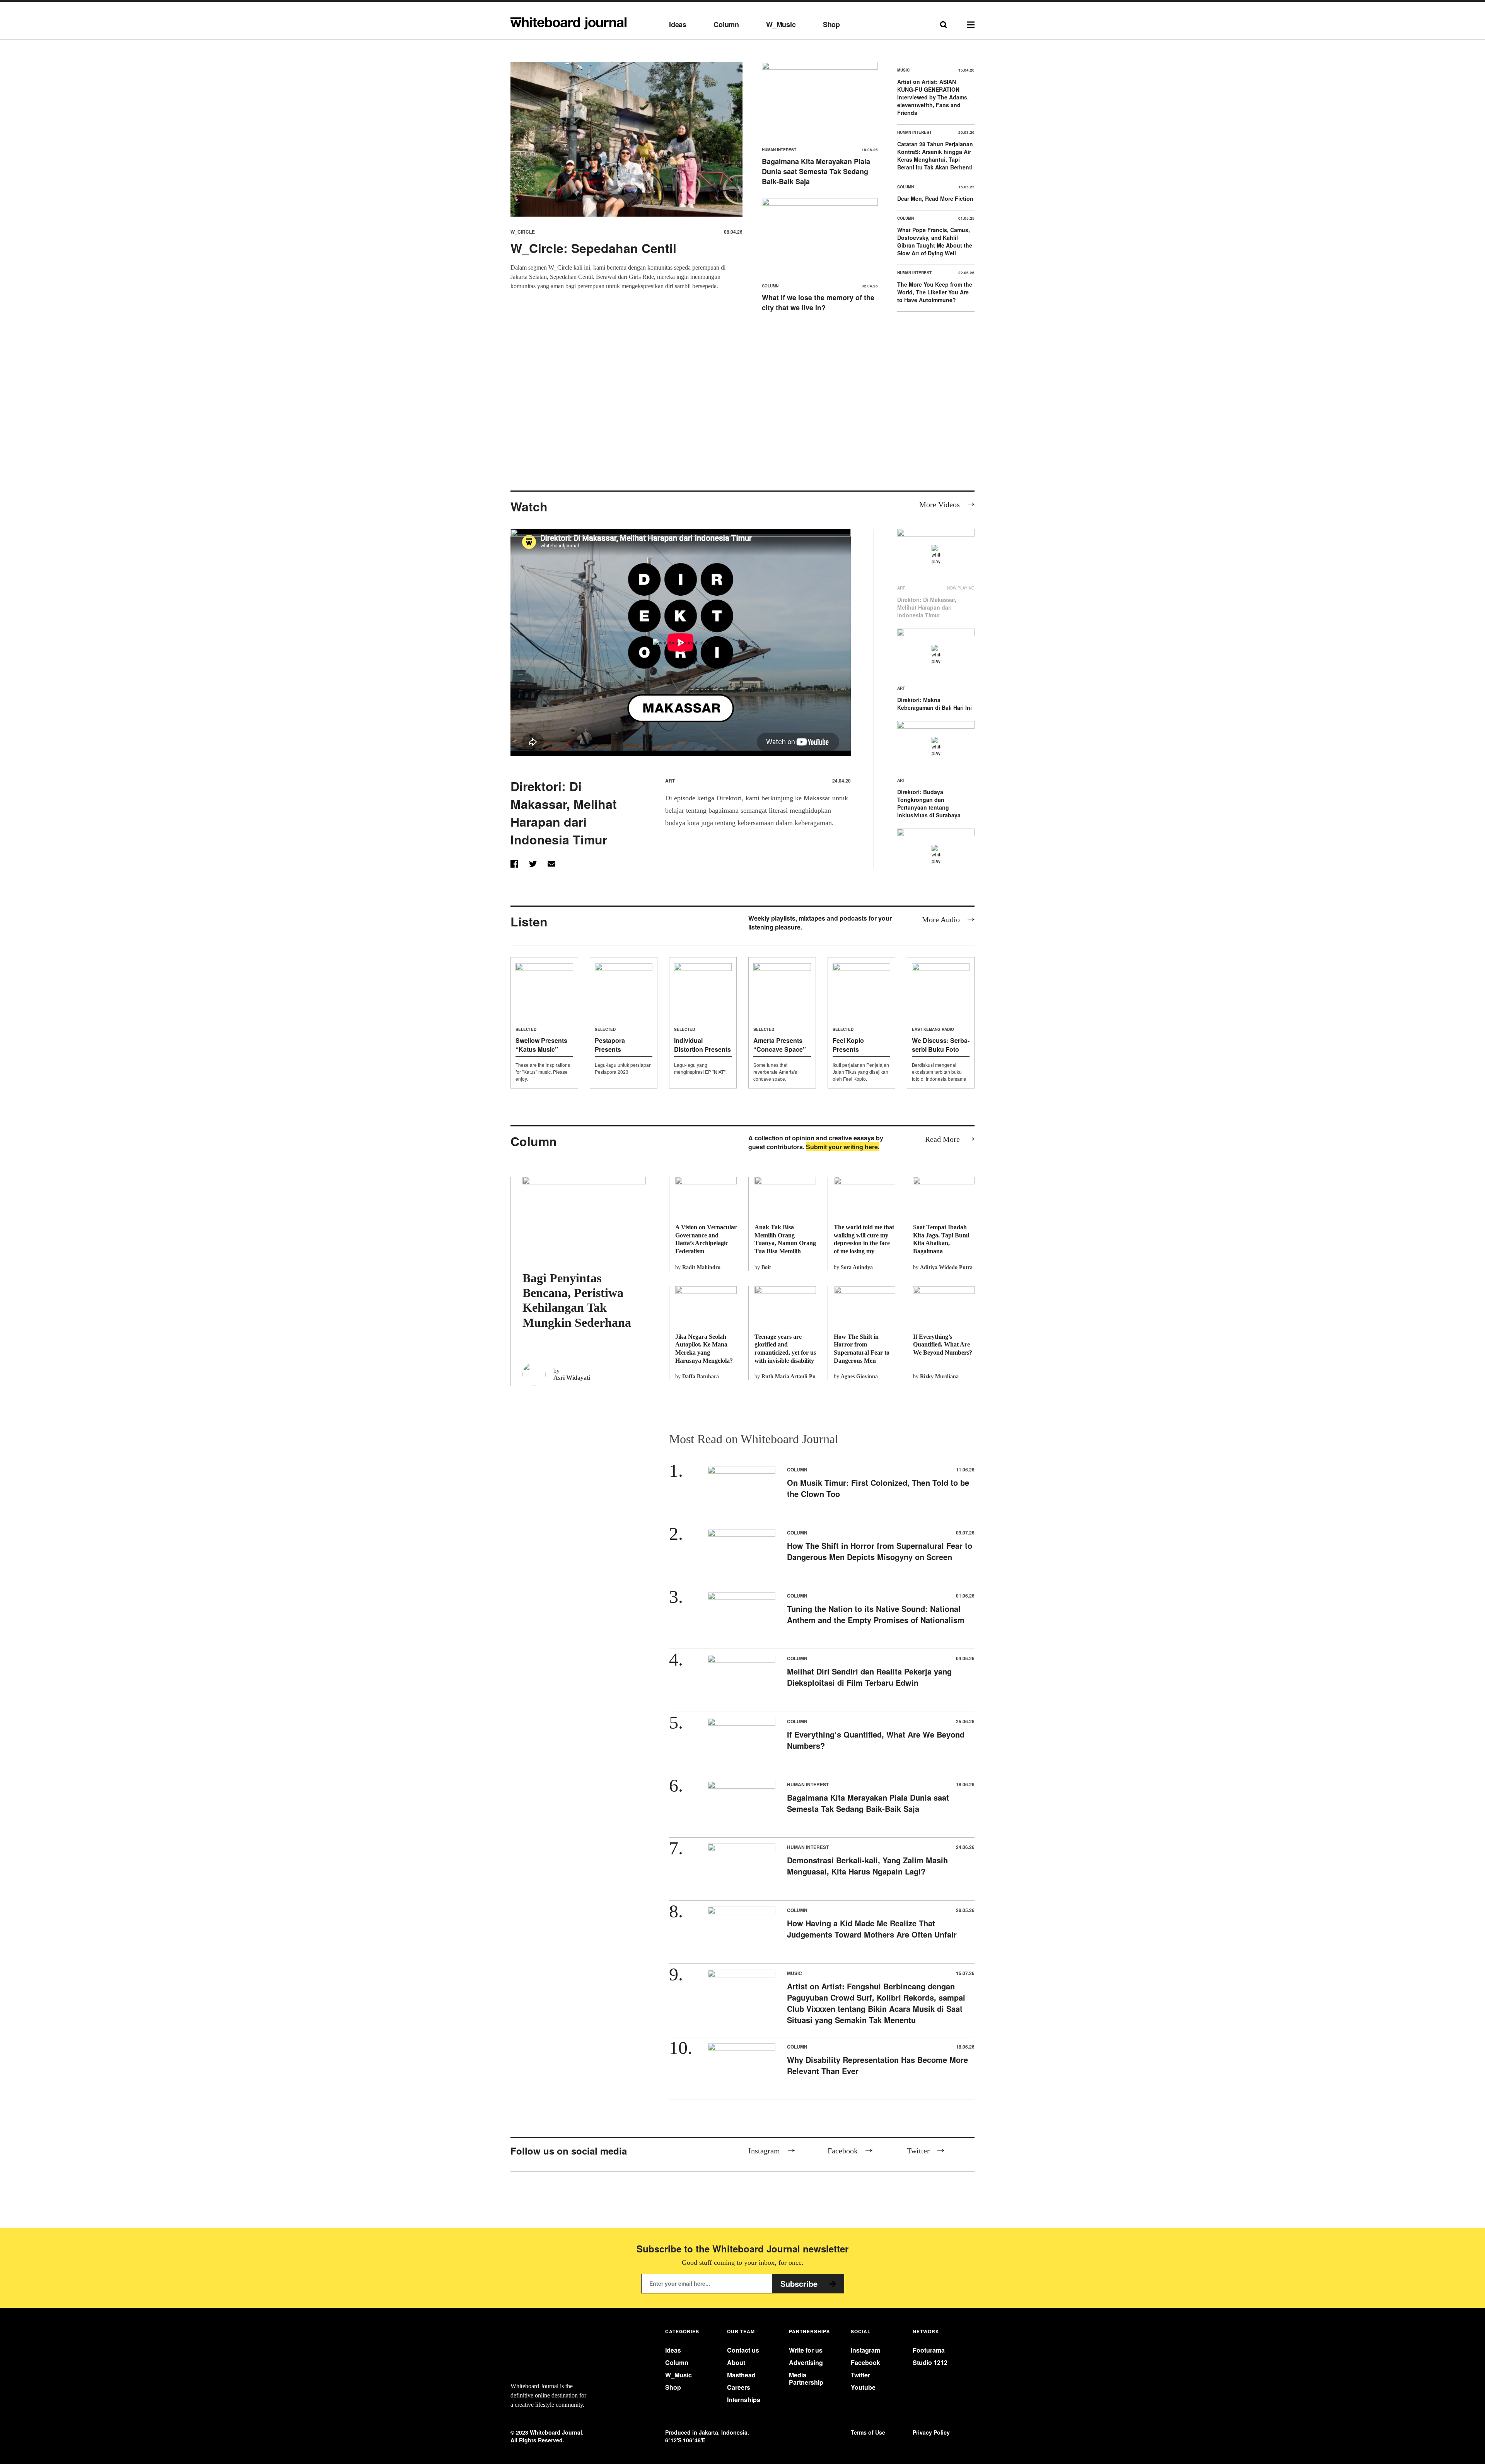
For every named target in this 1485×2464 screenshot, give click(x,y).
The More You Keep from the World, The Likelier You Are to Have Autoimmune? (935, 292)
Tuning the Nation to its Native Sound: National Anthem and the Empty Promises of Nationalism (876, 1614)
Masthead (741, 2375)
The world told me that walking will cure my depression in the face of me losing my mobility (864, 1243)
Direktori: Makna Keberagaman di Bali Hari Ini (935, 704)
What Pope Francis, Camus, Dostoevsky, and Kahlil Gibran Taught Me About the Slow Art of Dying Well (935, 241)
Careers (739, 2387)
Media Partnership (806, 2379)
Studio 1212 (930, 2362)
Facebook (865, 2362)
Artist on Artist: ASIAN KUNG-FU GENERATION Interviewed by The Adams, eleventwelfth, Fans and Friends (933, 97)
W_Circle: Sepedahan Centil (593, 248)
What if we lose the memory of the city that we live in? (818, 302)
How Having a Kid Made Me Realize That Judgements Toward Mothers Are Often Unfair (872, 1929)
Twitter (860, 2375)
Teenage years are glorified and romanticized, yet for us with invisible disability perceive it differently (785, 1353)
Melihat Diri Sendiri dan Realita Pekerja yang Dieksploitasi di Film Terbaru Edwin (869, 1677)
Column (726, 25)
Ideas (678, 25)
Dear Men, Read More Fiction (935, 198)
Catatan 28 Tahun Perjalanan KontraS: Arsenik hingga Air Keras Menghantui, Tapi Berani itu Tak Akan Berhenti (935, 155)
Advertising (806, 2362)
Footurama (929, 2350)
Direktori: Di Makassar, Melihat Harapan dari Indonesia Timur (564, 813)
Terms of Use (868, 2432)
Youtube (863, 2387)
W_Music (781, 25)
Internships (744, 2400)
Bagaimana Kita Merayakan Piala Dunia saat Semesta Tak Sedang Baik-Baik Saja (816, 171)
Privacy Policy (931, 2432)
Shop (831, 25)
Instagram (865, 2350)
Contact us (743, 2350)
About (736, 2362)
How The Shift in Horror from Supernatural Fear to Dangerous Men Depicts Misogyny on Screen (880, 1551)
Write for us (806, 2350)
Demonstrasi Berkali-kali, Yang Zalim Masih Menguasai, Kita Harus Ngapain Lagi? (867, 1866)
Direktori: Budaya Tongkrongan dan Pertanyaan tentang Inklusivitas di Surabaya (929, 803)
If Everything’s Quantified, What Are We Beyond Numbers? (943, 1345)
